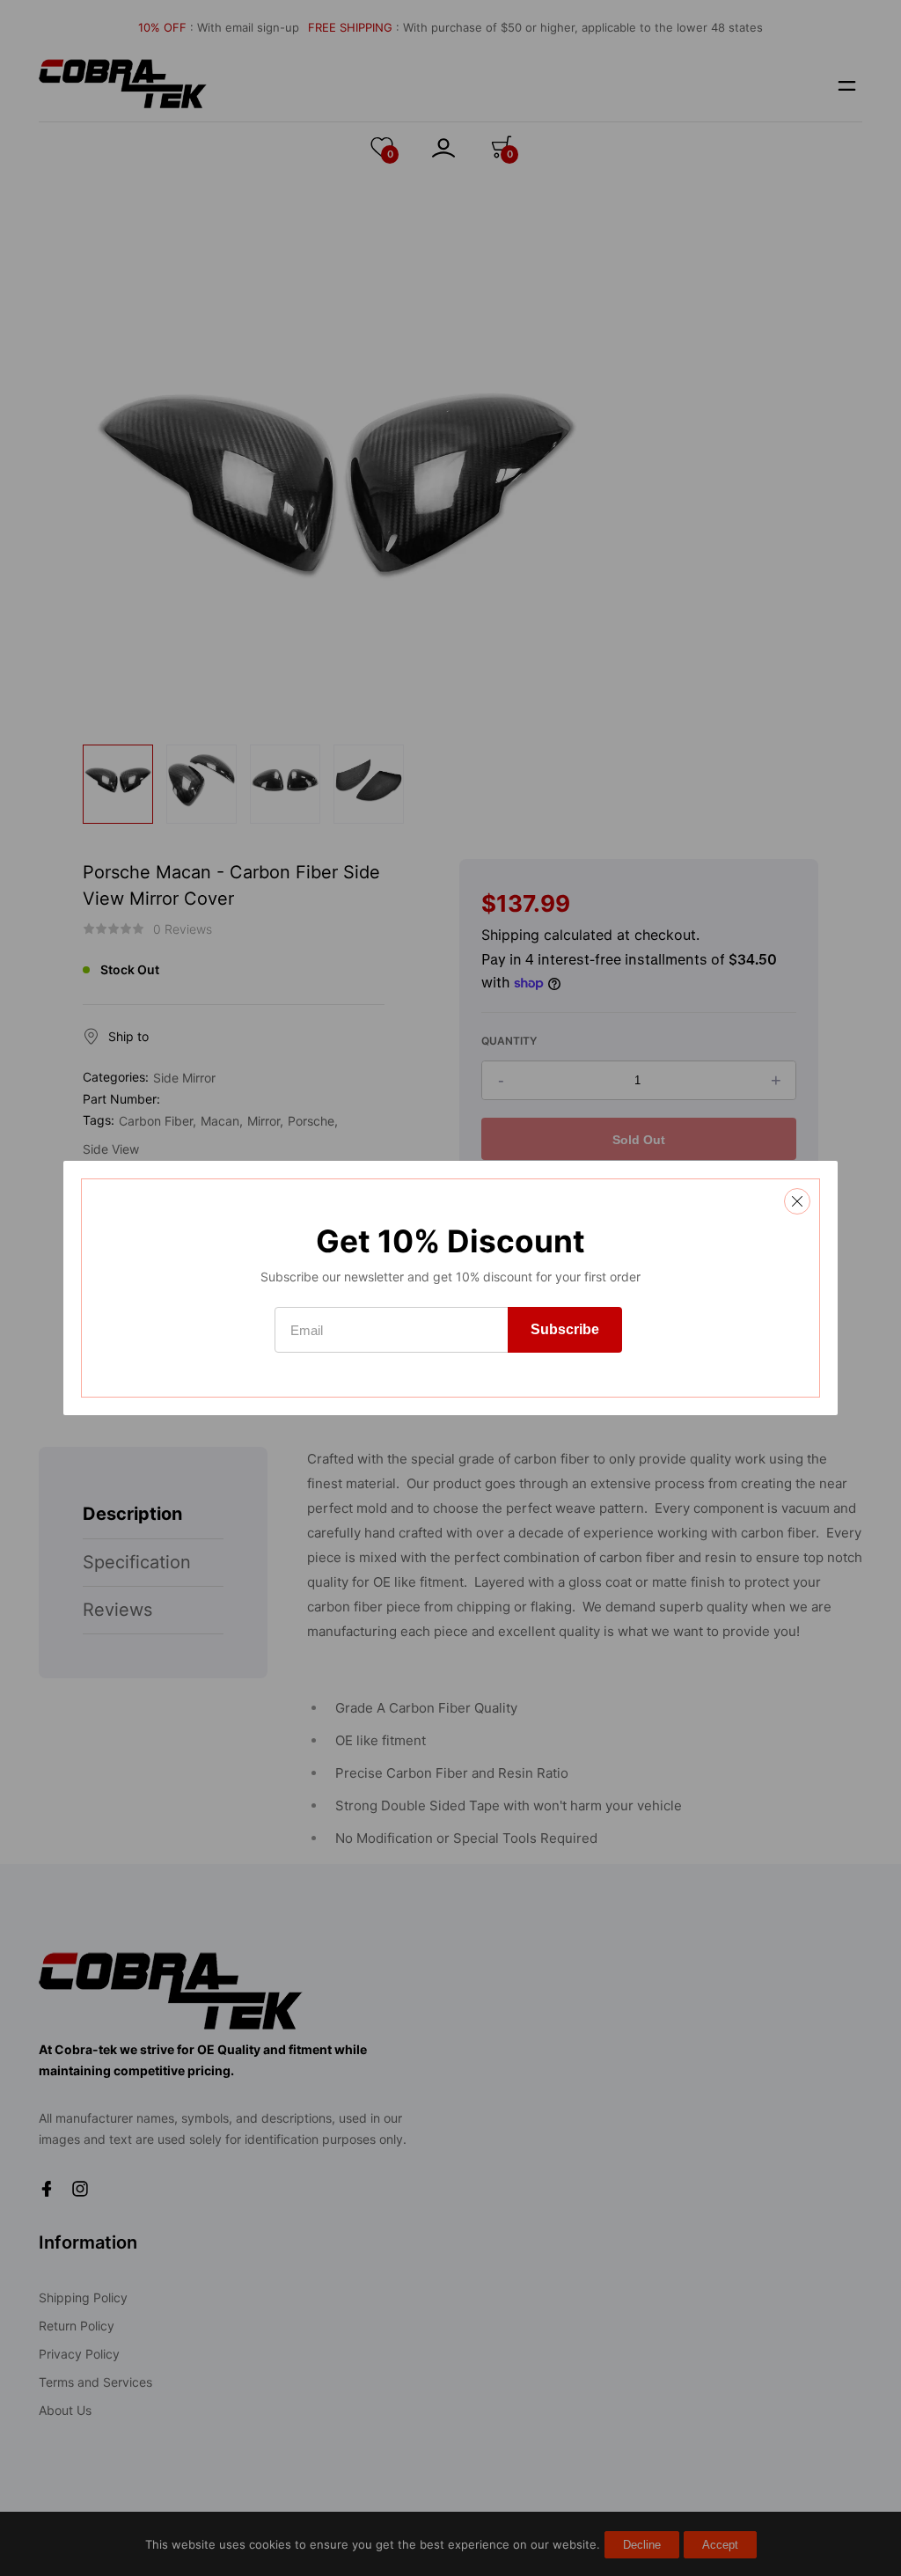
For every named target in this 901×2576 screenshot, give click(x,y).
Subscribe (565, 1329)
